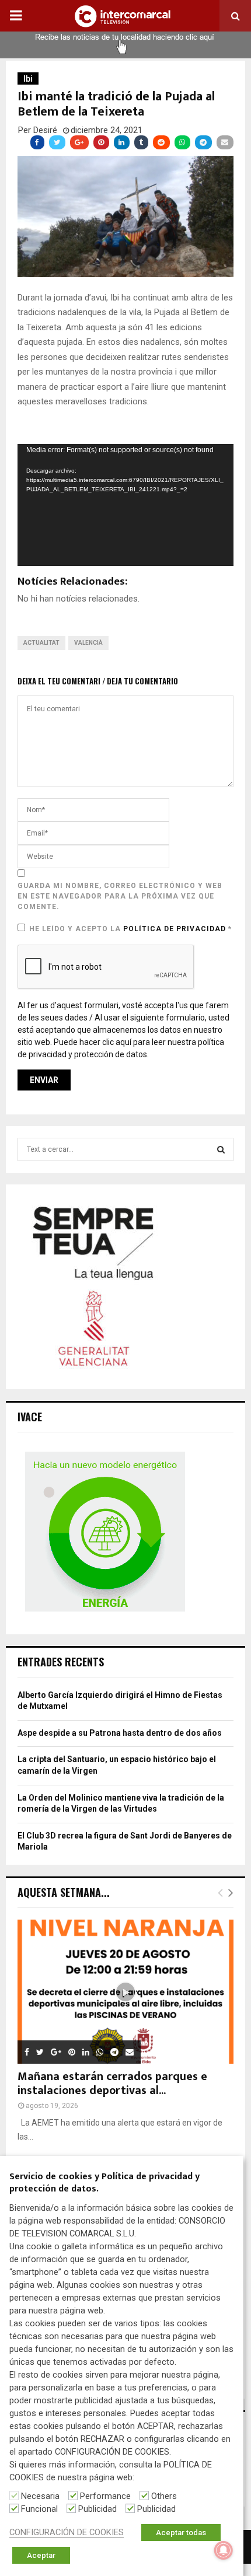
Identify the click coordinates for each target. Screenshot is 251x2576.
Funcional (39, 2509)
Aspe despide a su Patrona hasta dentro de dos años (120, 1733)
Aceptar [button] (41, 2555)
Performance (105, 2496)
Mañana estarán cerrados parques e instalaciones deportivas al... (112, 2084)
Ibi (28, 79)
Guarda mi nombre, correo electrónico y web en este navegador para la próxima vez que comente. (120, 896)
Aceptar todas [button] (181, 2533)
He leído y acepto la (130, 929)
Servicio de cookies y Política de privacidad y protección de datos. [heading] (104, 2183)
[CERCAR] (221, 1149)
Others (164, 2496)
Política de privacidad (176, 929)
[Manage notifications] (224, 2550)
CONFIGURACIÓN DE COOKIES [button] (67, 2532)
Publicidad (97, 2509)
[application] (125, 505)
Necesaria (40, 2496)
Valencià (88, 643)
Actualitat (41, 643)
